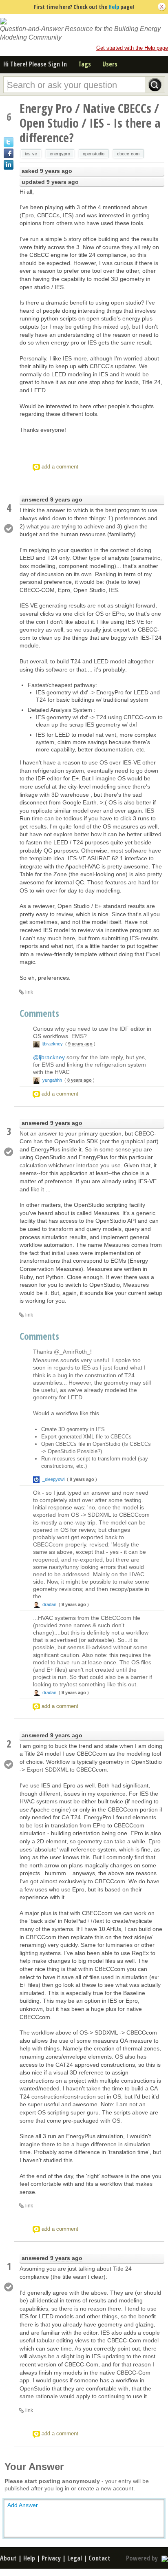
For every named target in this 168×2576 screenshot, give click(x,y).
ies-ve (31, 154)
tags (85, 64)
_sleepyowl (53, 1479)
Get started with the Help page (132, 48)
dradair (49, 1604)
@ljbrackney (49, 1057)
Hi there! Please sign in (35, 64)
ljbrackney (53, 1044)
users (110, 64)
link (29, 992)
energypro (60, 154)
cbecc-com (128, 154)
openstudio (94, 154)
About (8, 2558)
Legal (75, 2558)
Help (114, 7)
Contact (99, 2558)
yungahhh (52, 1080)
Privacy (51, 2558)
